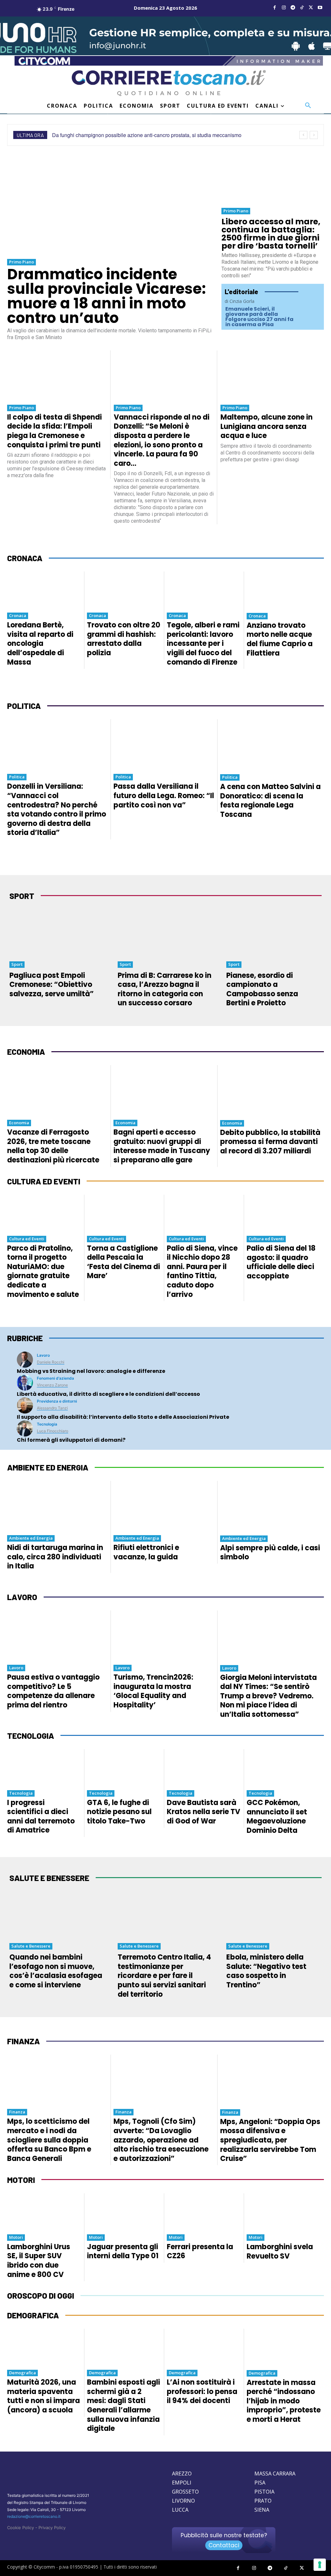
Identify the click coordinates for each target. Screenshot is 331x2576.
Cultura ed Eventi (27, 1239)
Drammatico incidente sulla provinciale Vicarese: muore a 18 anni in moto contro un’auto (107, 296)
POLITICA (24, 706)
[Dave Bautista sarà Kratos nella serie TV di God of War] (204, 1768)
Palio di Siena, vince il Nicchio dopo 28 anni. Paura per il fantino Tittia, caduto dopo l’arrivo (202, 1271)
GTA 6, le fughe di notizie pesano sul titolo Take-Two (119, 1812)
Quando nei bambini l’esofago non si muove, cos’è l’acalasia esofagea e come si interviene (56, 1971)
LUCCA (180, 2510)
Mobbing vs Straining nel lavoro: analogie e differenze (91, 1371)
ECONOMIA (26, 1052)
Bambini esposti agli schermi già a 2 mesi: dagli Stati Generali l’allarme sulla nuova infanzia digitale (123, 2405)
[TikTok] (302, 8)
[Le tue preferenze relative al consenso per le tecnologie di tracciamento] (320, 2565)
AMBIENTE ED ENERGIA (48, 1467)
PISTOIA (264, 2492)
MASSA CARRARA (275, 2474)
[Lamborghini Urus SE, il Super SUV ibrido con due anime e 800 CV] (44, 2212)
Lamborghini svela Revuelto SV (280, 2251)
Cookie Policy (21, 2528)
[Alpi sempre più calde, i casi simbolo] (270, 1506)
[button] (308, 106)
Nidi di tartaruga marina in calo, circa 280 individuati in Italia (55, 1557)
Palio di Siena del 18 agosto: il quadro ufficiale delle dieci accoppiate (281, 1262)
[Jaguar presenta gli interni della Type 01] (124, 2212)
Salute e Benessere (31, 1946)
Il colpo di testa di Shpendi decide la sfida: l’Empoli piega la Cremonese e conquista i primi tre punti (54, 431)
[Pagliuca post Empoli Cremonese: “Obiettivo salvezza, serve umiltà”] (57, 933)
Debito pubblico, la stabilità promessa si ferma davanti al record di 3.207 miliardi (270, 1142)
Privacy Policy (52, 2528)
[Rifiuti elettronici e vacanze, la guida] (164, 1506)
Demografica (22, 2373)
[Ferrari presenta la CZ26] (204, 2212)
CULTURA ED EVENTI (44, 1181)
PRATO (263, 2501)
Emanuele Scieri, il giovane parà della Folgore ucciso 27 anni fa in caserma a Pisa (259, 317)
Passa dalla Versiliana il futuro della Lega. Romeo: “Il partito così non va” (164, 796)
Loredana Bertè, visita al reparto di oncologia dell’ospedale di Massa (40, 643)
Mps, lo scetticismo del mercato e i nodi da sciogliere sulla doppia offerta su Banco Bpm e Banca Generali (49, 2140)
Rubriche (25, 1338)
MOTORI (21, 2180)
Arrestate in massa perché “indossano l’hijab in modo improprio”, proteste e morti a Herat (284, 2401)
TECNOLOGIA (31, 1736)
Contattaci (224, 2545)
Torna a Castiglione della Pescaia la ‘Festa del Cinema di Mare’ (123, 1262)
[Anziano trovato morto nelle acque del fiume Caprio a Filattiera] (284, 590)
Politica (17, 777)
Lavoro (43, 1355)
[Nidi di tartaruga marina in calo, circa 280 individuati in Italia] (57, 1506)
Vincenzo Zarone (52, 1385)
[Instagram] (284, 8)
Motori (16, 2237)
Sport (17, 964)
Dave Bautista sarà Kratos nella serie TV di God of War (203, 1812)
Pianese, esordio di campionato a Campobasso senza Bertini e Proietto (262, 989)
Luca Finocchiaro (53, 1431)
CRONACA (25, 558)
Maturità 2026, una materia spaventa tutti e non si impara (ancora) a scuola (43, 2396)
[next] (314, 135)
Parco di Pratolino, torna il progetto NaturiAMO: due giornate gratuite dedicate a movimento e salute (43, 1271)
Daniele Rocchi (51, 1362)
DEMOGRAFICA (33, 2315)
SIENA (262, 2510)
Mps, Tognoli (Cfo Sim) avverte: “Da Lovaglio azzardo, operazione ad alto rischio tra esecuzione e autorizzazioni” (161, 2140)
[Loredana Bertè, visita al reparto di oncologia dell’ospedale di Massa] (44, 590)
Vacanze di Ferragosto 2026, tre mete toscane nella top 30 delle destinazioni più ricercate (53, 1146)
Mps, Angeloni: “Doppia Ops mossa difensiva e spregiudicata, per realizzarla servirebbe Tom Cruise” (270, 2140)
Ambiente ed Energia (31, 1538)
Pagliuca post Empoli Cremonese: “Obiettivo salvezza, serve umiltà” (52, 985)
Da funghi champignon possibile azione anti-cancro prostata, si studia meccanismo (147, 135)
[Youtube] (320, 8)
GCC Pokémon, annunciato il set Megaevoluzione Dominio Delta (277, 1817)
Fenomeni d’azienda (55, 1378)
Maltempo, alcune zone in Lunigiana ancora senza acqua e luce (267, 426)
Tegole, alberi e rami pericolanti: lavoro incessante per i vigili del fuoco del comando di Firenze (203, 643)
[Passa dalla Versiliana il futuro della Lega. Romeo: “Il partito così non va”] (164, 744)
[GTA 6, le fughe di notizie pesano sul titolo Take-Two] (124, 1768)
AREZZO (182, 2474)
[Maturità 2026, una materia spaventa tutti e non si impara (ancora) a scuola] (44, 2347)
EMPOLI (182, 2483)
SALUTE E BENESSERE (49, 1878)
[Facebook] (275, 8)
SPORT (22, 896)
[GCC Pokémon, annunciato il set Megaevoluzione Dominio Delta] (284, 1768)
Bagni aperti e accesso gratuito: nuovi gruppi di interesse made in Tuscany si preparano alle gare (162, 1146)
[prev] (303, 135)
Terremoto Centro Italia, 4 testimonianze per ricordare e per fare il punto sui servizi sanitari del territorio (164, 1976)
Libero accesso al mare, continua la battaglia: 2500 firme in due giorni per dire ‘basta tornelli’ (271, 234)
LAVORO (22, 1597)
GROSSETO (185, 2492)
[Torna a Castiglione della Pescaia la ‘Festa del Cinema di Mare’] (124, 1213)
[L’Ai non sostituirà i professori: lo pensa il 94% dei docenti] (204, 2347)
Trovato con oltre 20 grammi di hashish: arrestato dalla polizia (124, 639)
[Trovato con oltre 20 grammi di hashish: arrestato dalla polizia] (124, 590)
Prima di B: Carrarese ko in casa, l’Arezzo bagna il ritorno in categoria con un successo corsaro (165, 989)
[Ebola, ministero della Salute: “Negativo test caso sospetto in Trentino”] (274, 1915)
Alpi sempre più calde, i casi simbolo (270, 1553)
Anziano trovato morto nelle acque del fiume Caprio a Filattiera (280, 639)
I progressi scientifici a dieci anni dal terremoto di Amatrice (41, 1817)
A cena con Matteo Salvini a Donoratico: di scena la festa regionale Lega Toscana (270, 801)
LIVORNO (183, 2501)
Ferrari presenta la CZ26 (200, 2251)
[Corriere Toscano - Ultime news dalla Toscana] (169, 83)
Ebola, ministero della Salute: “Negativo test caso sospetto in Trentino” (266, 1971)
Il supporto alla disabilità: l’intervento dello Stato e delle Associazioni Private (123, 1417)
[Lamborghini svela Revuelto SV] (284, 2212)
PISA (260, 2483)
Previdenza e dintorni (57, 1401)
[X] (311, 8)
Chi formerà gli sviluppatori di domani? (71, 1440)
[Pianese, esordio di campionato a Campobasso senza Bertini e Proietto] (274, 933)
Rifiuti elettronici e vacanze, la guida (146, 1552)
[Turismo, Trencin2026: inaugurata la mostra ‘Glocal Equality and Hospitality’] (164, 1635)
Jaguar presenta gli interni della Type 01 (123, 2251)
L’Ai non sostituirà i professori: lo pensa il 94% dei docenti (202, 2391)
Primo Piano (21, 262)
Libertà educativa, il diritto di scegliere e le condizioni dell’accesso (108, 1394)
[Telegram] (293, 8)
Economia (19, 1123)
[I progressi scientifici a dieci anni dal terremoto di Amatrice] (44, 1768)
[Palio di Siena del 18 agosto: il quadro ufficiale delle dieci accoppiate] (284, 1213)
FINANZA (23, 2041)
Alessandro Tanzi (52, 1408)
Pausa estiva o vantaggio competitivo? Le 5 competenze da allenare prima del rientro (53, 1691)
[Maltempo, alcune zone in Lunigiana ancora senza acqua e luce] (271, 375)
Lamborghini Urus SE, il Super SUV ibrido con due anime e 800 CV (39, 2261)
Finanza (17, 2112)
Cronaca (18, 615)
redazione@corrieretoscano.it (34, 2516)
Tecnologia (47, 1424)
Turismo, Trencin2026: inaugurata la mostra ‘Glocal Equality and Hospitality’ (153, 1691)
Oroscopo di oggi (41, 2296)
